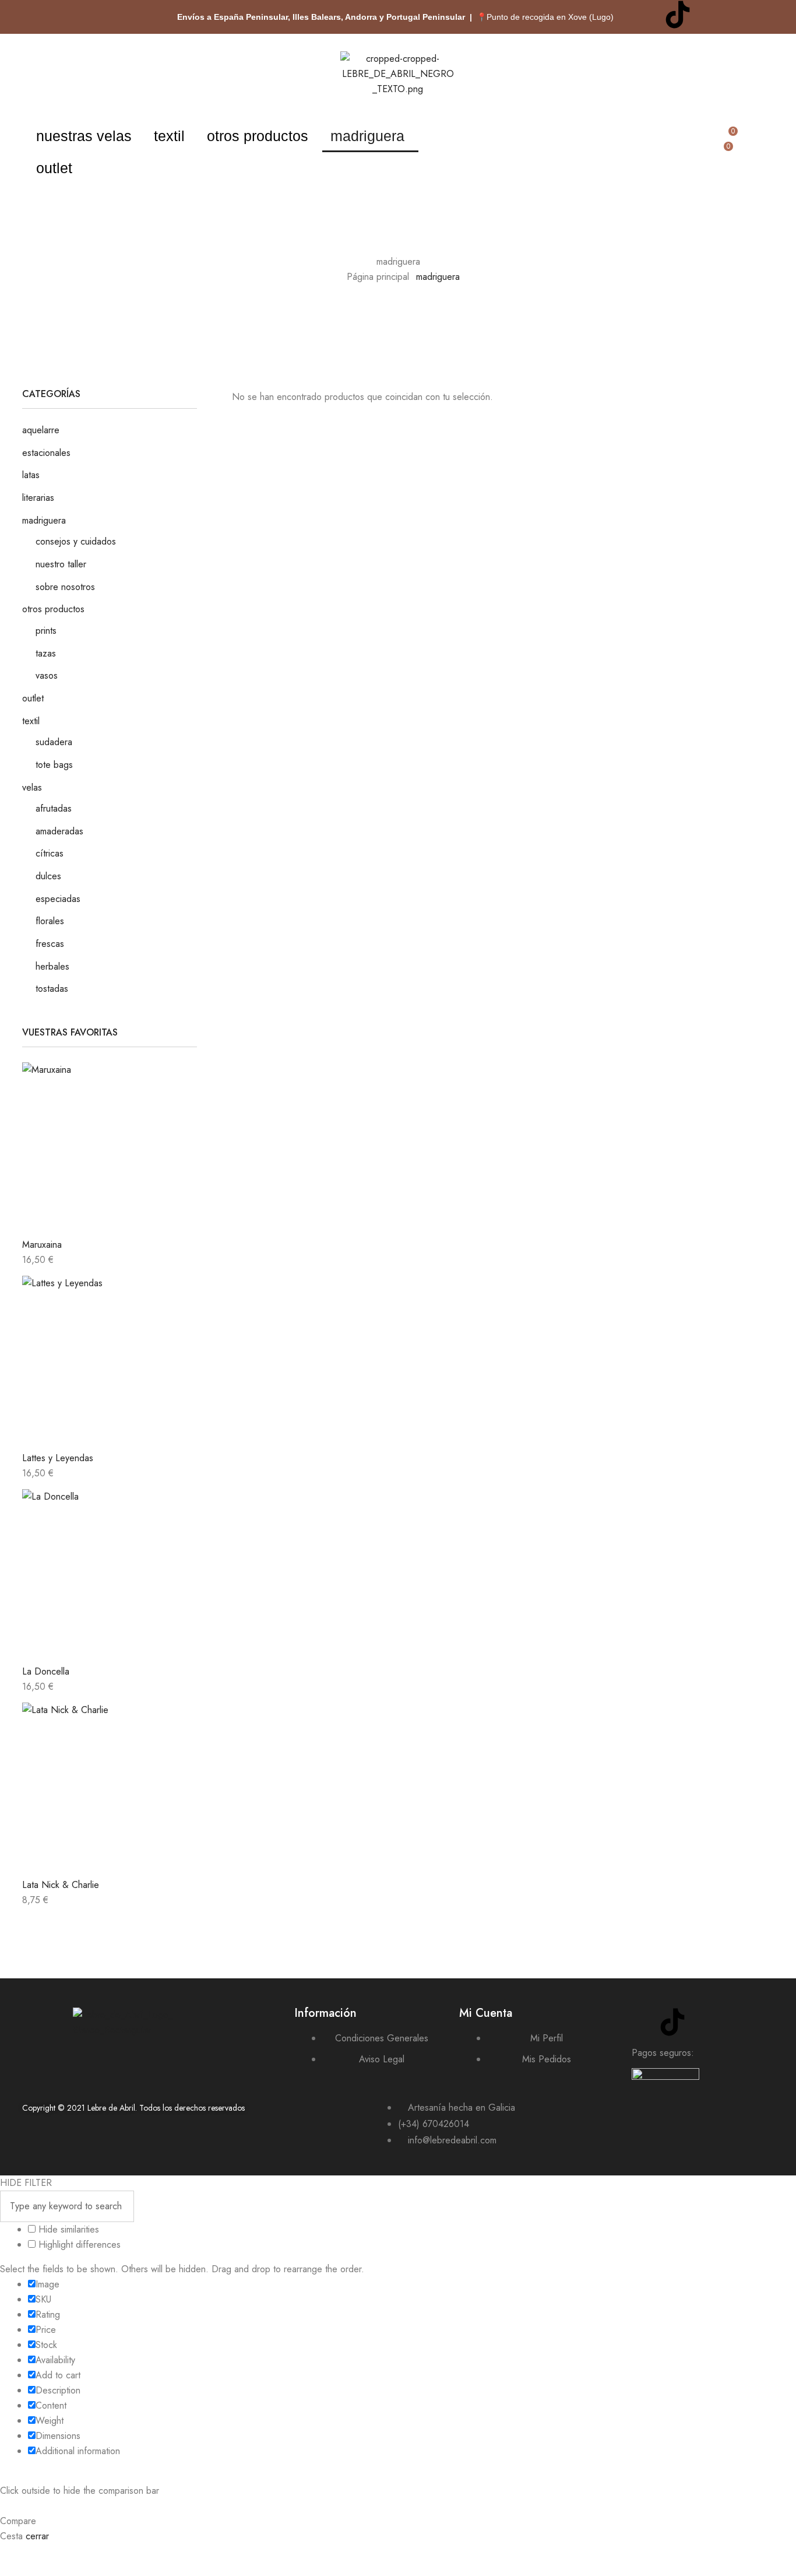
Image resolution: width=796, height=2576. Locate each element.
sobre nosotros (65, 587)
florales (50, 921)
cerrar (37, 2536)
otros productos (258, 136)
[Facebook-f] (742, 15)
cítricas (50, 853)
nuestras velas (84, 136)
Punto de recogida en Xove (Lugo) (550, 17)
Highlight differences (78, 2245)
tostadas (52, 989)
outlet (54, 168)
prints (46, 631)
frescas (50, 944)
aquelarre (41, 430)
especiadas (58, 899)
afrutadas (54, 808)
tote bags (54, 765)
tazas (46, 653)
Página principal (378, 277)
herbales (52, 966)
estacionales (46, 453)
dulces (48, 876)
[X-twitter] (710, 15)
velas (32, 787)
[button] (87, 136)
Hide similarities (67, 2229)
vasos (47, 675)
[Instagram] (646, 15)
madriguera (367, 136)
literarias (38, 498)
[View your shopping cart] (723, 167)
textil (169, 136)
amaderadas (59, 831)
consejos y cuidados (76, 541)
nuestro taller (61, 564)
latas (31, 475)
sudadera (54, 742)
